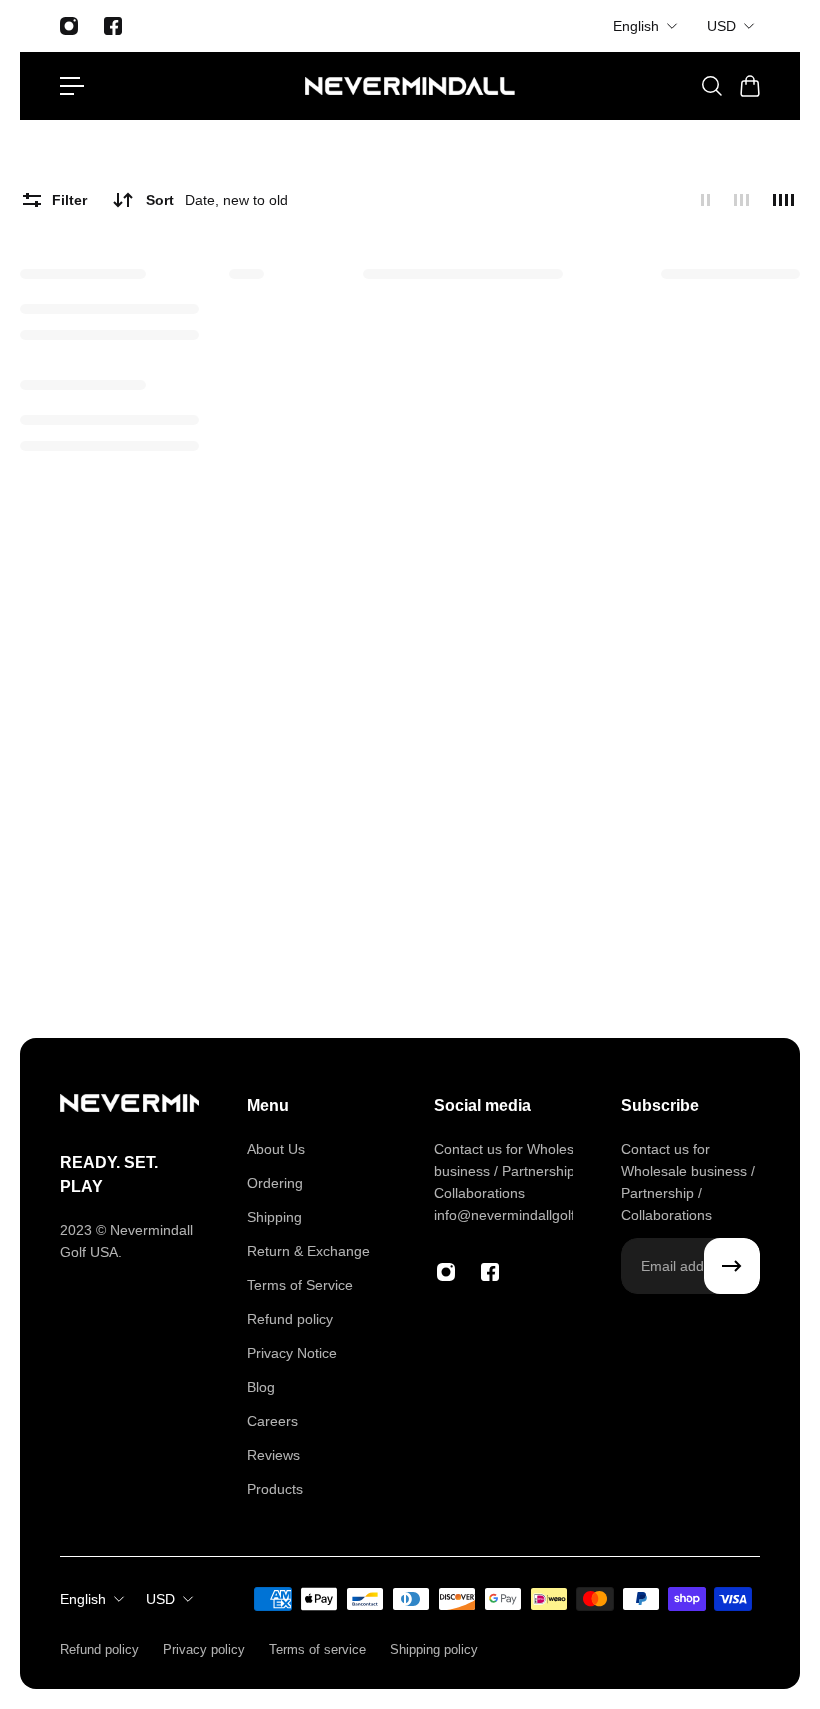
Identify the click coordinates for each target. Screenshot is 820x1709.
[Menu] (72, 86)
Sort (217, 200)
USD (721, 26)
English (636, 26)
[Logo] (410, 86)
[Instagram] (69, 26)
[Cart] (749, 86)
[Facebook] (113, 26)
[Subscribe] (732, 1266)
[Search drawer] (711, 86)
